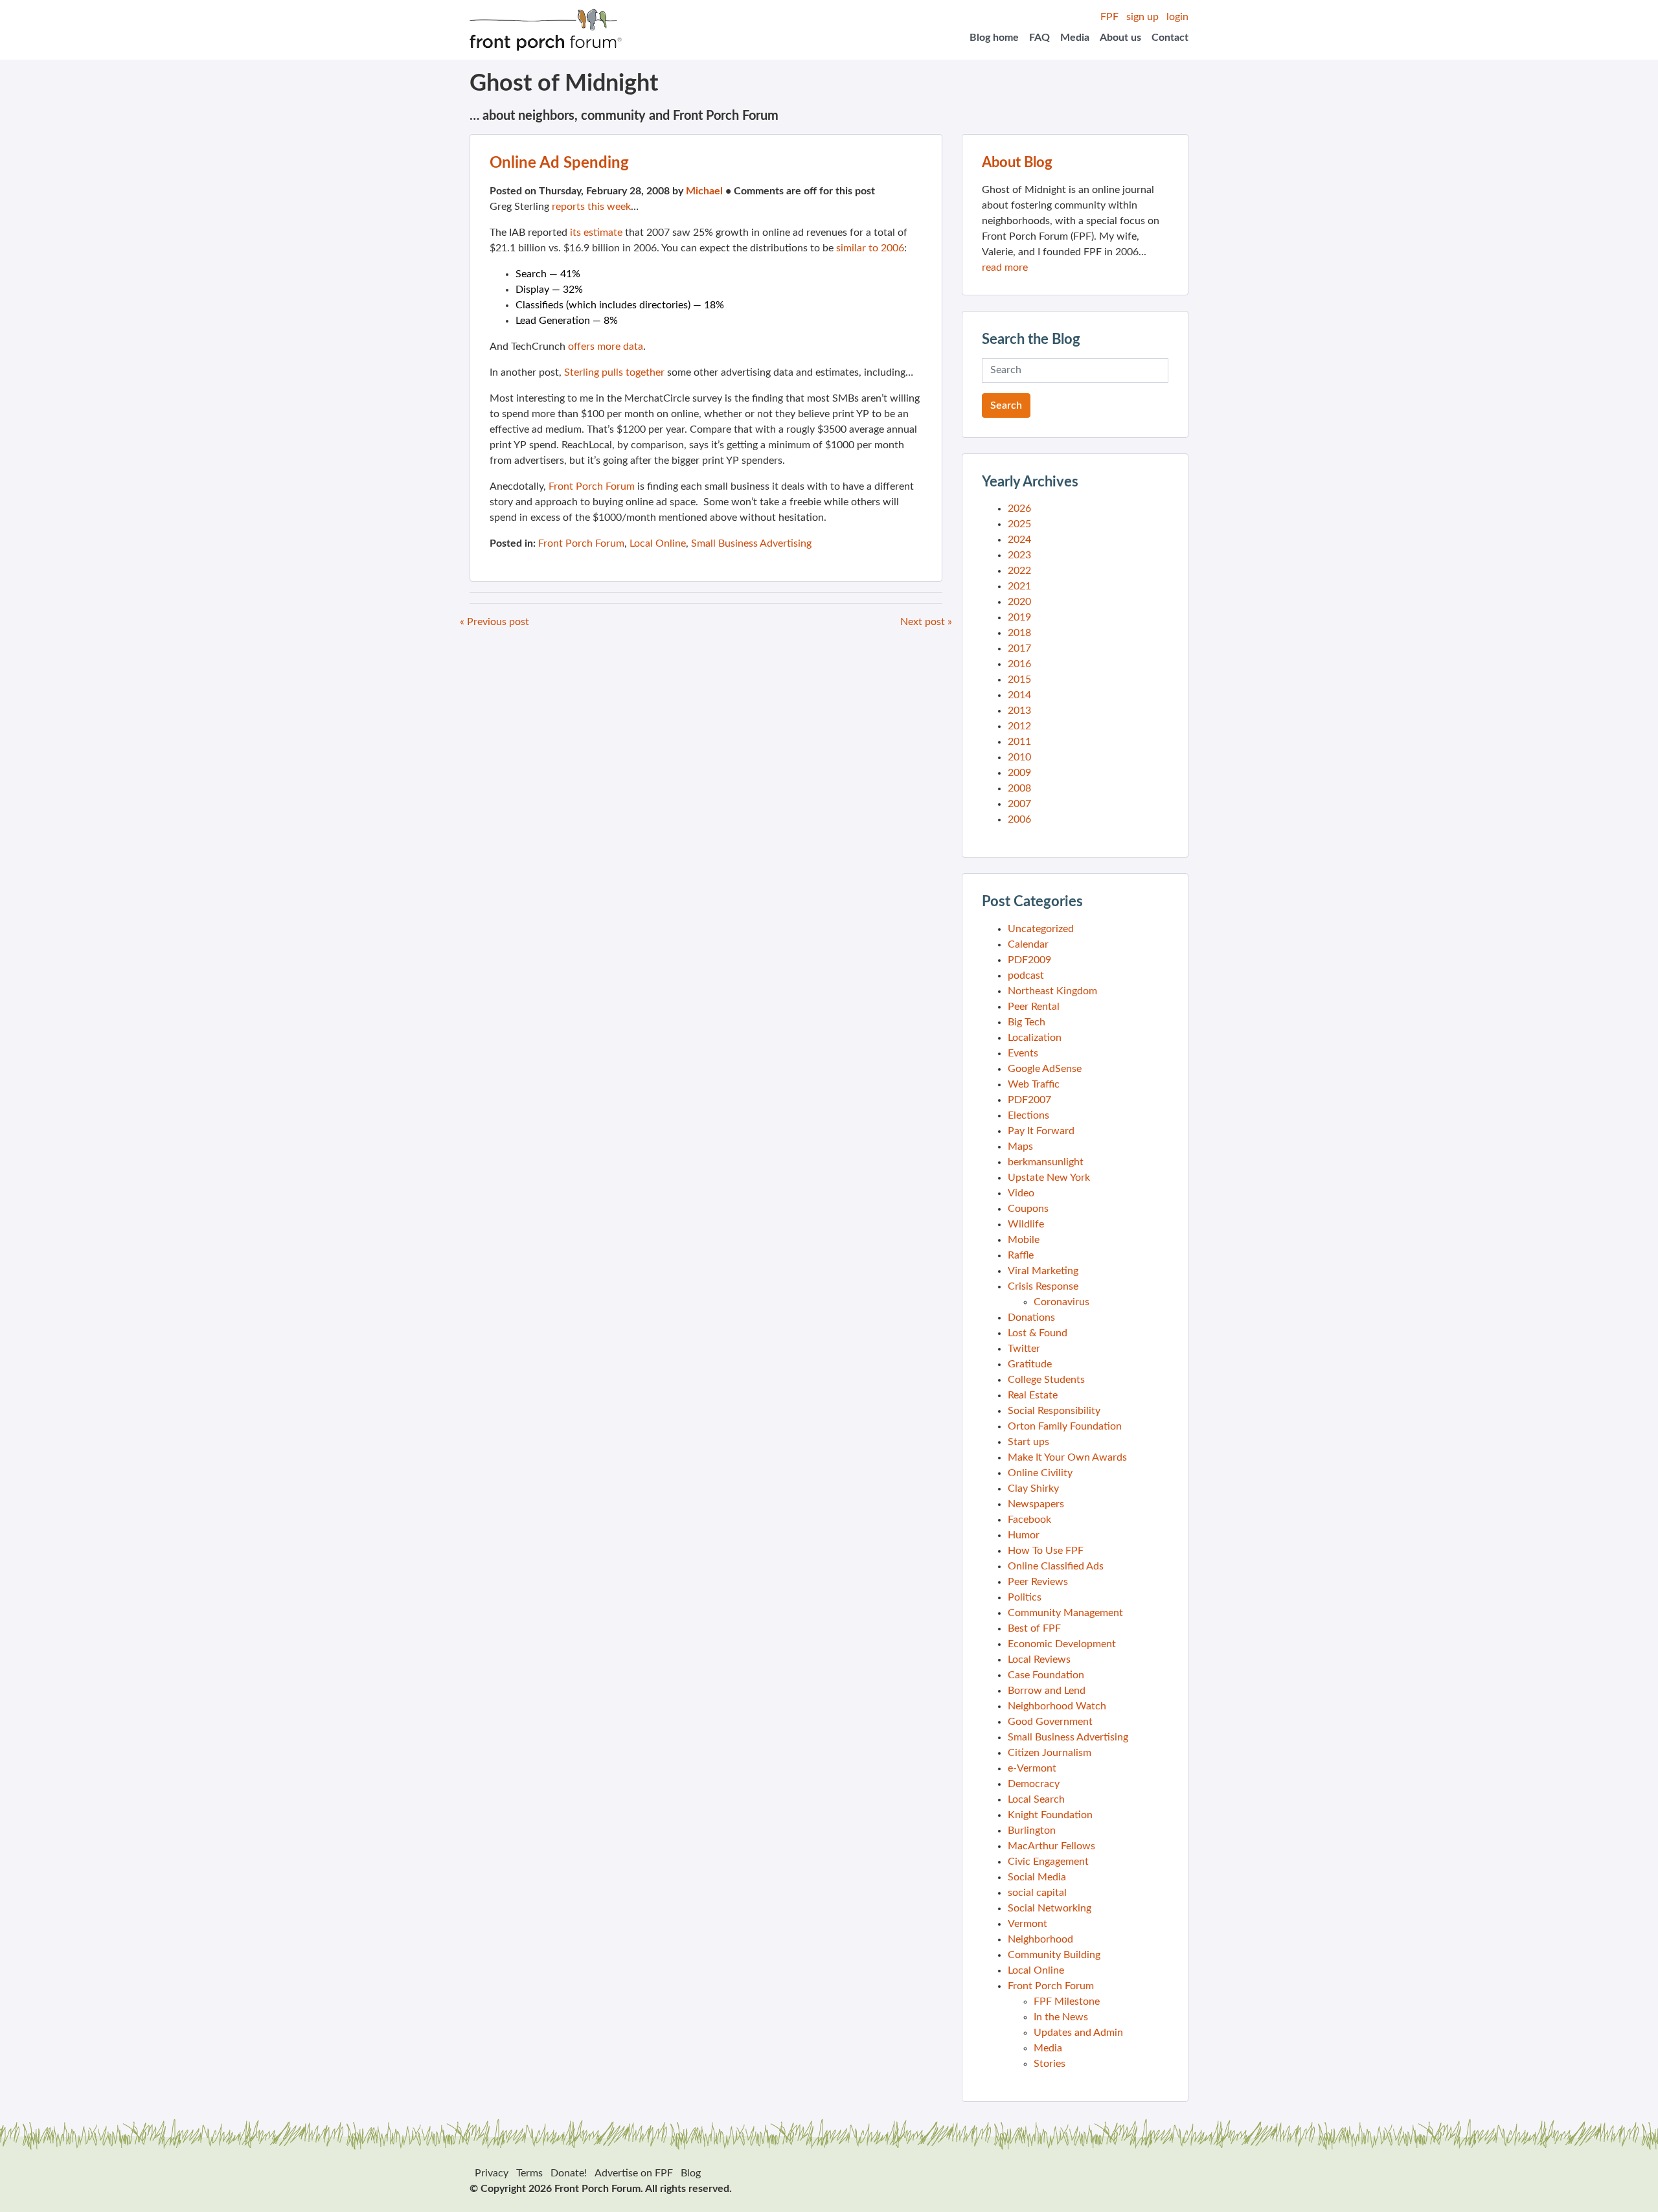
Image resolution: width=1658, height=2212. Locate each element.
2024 (1019, 540)
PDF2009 (1029, 960)
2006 (1019, 819)
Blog (691, 2173)
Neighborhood (1040, 1939)
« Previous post (494, 622)
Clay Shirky (1033, 1488)
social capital (1037, 1893)
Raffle (1021, 1255)
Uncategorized (1041, 929)
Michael (704, 191)
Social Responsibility (1054, 1411)
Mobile (1024, 1240)
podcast (1026, 975)
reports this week (591, 207)
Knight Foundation (1050, 1815)
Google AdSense (1045, 1069)
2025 (1019, 524)
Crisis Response (1043, 1286)
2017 (1019, 648)
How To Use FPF (1046, 1551)
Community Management (1065, 1613)
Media (1075, 38)
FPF (1109, 17)
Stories (1050, 2064)
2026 (1019, 508)
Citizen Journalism (1050, 1753)
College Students (1046, 1380)
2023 (1019, 555)
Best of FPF (1034, 1628)
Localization (1035, 1038)
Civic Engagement (1048, 1862)
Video (1021, 1193)
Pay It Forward (1041, 1131)
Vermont (1028, 1924)
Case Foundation (1046, 1675)
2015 (1019, 679)
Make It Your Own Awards (1067, 1457)
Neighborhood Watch (1057, 1706)
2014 (1019, 695)
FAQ (1039, 38)
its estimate (596, 233)
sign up (1142, 17)
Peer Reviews (1038, 1582)
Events (1023, 1053)
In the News (1061, 2017)
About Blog (1017, 163)
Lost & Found (1038, 1333)
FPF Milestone (1067, 2001)
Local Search (1036, 1799)
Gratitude (1030, 1364)
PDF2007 (1029, 1100)
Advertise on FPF (634, 2173)
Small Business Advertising (751, 543)
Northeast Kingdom (1052, 991)
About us (1120, 38)
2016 (1019, 664)
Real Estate (1033, 1395)
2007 (1019, 804)
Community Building (1054, 1955)
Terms (529, 2173)
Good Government (1050, 1722)
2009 (1019, 773)
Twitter (1024, 1349)
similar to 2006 (870, 248)
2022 (1019, 571)
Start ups (1028, 1442)
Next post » (926, 622)
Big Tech (1027, 1022)
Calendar (1028, 944)
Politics (1025, 1597)
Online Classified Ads (1056, 1566)
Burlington (1032, 1830)
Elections (1028, 1115)
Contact (1170, 38)
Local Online (658, 543)
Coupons (1028, 1209)
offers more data (606, 347)
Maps (1020, 1146)
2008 (1019, 788)
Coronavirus (1062, 1302)
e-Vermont (1032, 1768)
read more (1005, 268)
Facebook (1029, 1520)
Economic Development (1062, 1644)
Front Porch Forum (592, 486)
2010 (1019, 757)
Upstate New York (1049, 1178)
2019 (1019, 617)
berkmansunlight (1046, 1162)
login (1177, 17)
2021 (1019, 586)
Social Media (1037, 1877)
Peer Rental (1034, 1007)
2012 (1019, 726)
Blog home (994, 38)
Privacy (492, 2173)
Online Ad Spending (559, 163)
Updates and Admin (1078, 2033)
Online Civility (1040, 1473)
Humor (1024, 1535)
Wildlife (1026, 1224)
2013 (1019, 711)
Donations (1031, 1317)
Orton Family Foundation (1065, 1426)
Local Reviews (1039, 1659)
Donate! (569, 2173)
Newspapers (1036, 1504)
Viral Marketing (1043, 1271)
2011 (1019, 742)
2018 (1019, 633)
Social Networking (1050, 1908)
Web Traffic (1034, 1084)
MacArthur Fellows (1051, 1846)
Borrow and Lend (1047, 1691)
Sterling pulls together (614, 372)
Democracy (1034, 1784)
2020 (1019, 602)
